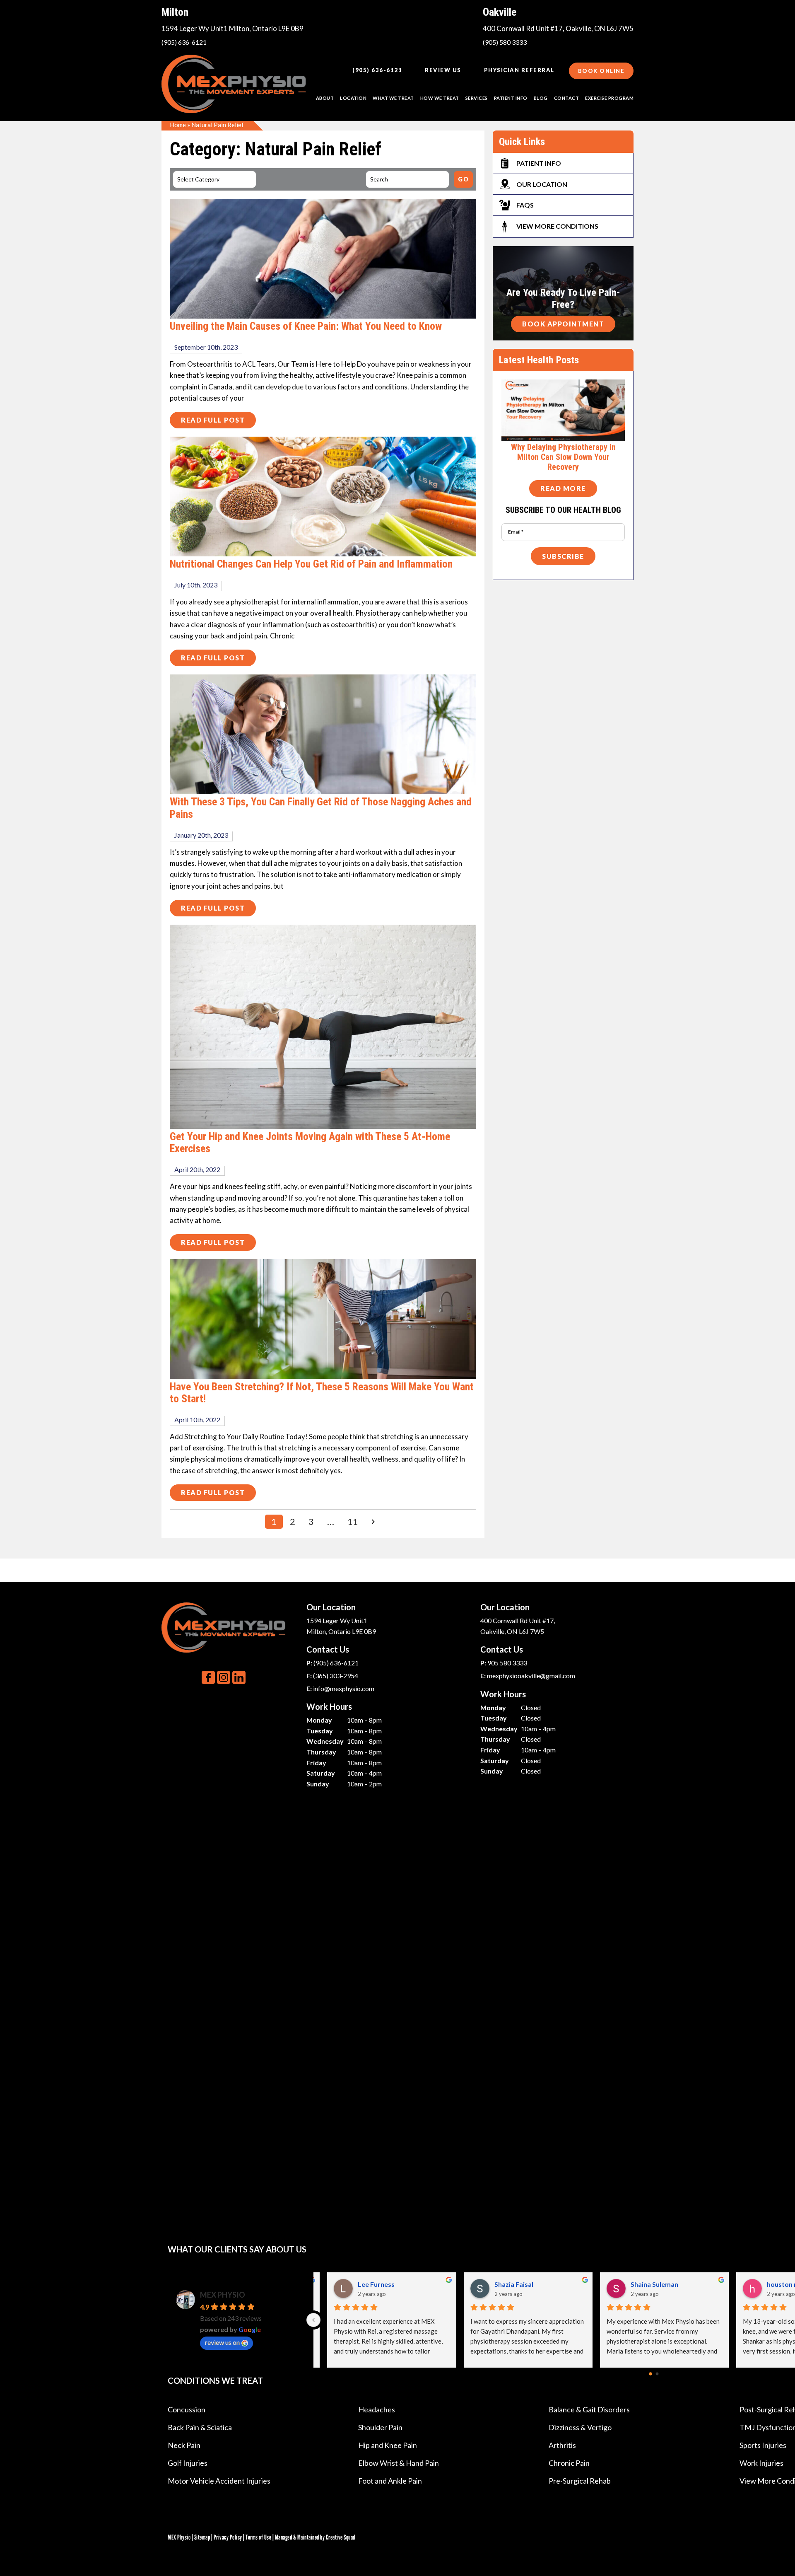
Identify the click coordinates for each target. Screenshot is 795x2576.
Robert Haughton (647, 2284)
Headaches (377, 2409)
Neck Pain (184, 2445)
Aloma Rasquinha (510, 2284)
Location (353, 98)
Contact (567, 98)
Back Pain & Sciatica (200, 2427)
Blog (541, 98)
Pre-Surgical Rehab (580, 2481)
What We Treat (393, 98)
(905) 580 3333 (505, 42)
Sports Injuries (763, 2445)
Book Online (601, 71)
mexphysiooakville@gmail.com (531, 1676)
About (325, 98)
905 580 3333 (507, 1663)
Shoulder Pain (380, 2427)
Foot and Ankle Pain (390, 2481)
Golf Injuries (188, 2463)
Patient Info (539, 163)
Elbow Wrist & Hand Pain (399, 2463)
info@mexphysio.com (344, 1688)
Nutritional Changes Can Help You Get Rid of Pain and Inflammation (311, 564)
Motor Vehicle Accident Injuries (219, 2481)
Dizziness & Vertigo (580, 2427)
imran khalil (365, 2284)
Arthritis (562, 2445)
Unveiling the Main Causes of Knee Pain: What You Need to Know (306, 326)
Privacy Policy (228, 2537)
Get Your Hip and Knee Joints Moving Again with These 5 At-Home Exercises (310, 1143)
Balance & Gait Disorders (589, 2409)
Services (477, 98)
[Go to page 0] (650, 2374)
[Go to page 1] (657, 2374)
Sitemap (202, 2537)
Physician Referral (519, 70)
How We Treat (440, 98)
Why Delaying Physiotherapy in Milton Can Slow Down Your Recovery (563, 457)
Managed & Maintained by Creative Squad (315, 2537)
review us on (222, 2342)
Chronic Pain (569, 2463)
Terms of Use (258, 2537)
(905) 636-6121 (184, 42)
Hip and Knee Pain (388, 2445)
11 (353, 1521)
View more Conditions (557, 226)
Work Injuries (761, 2463)
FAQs (525, 205)
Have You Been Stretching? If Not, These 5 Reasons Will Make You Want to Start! (322, 1393)
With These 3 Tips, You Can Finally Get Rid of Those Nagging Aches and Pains (321, 808)
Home (178, 125)
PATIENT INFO (511, 98)
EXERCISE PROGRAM (609, 98)
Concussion (187, 2409)
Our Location (542, 184)
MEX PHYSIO (223, 2295)
